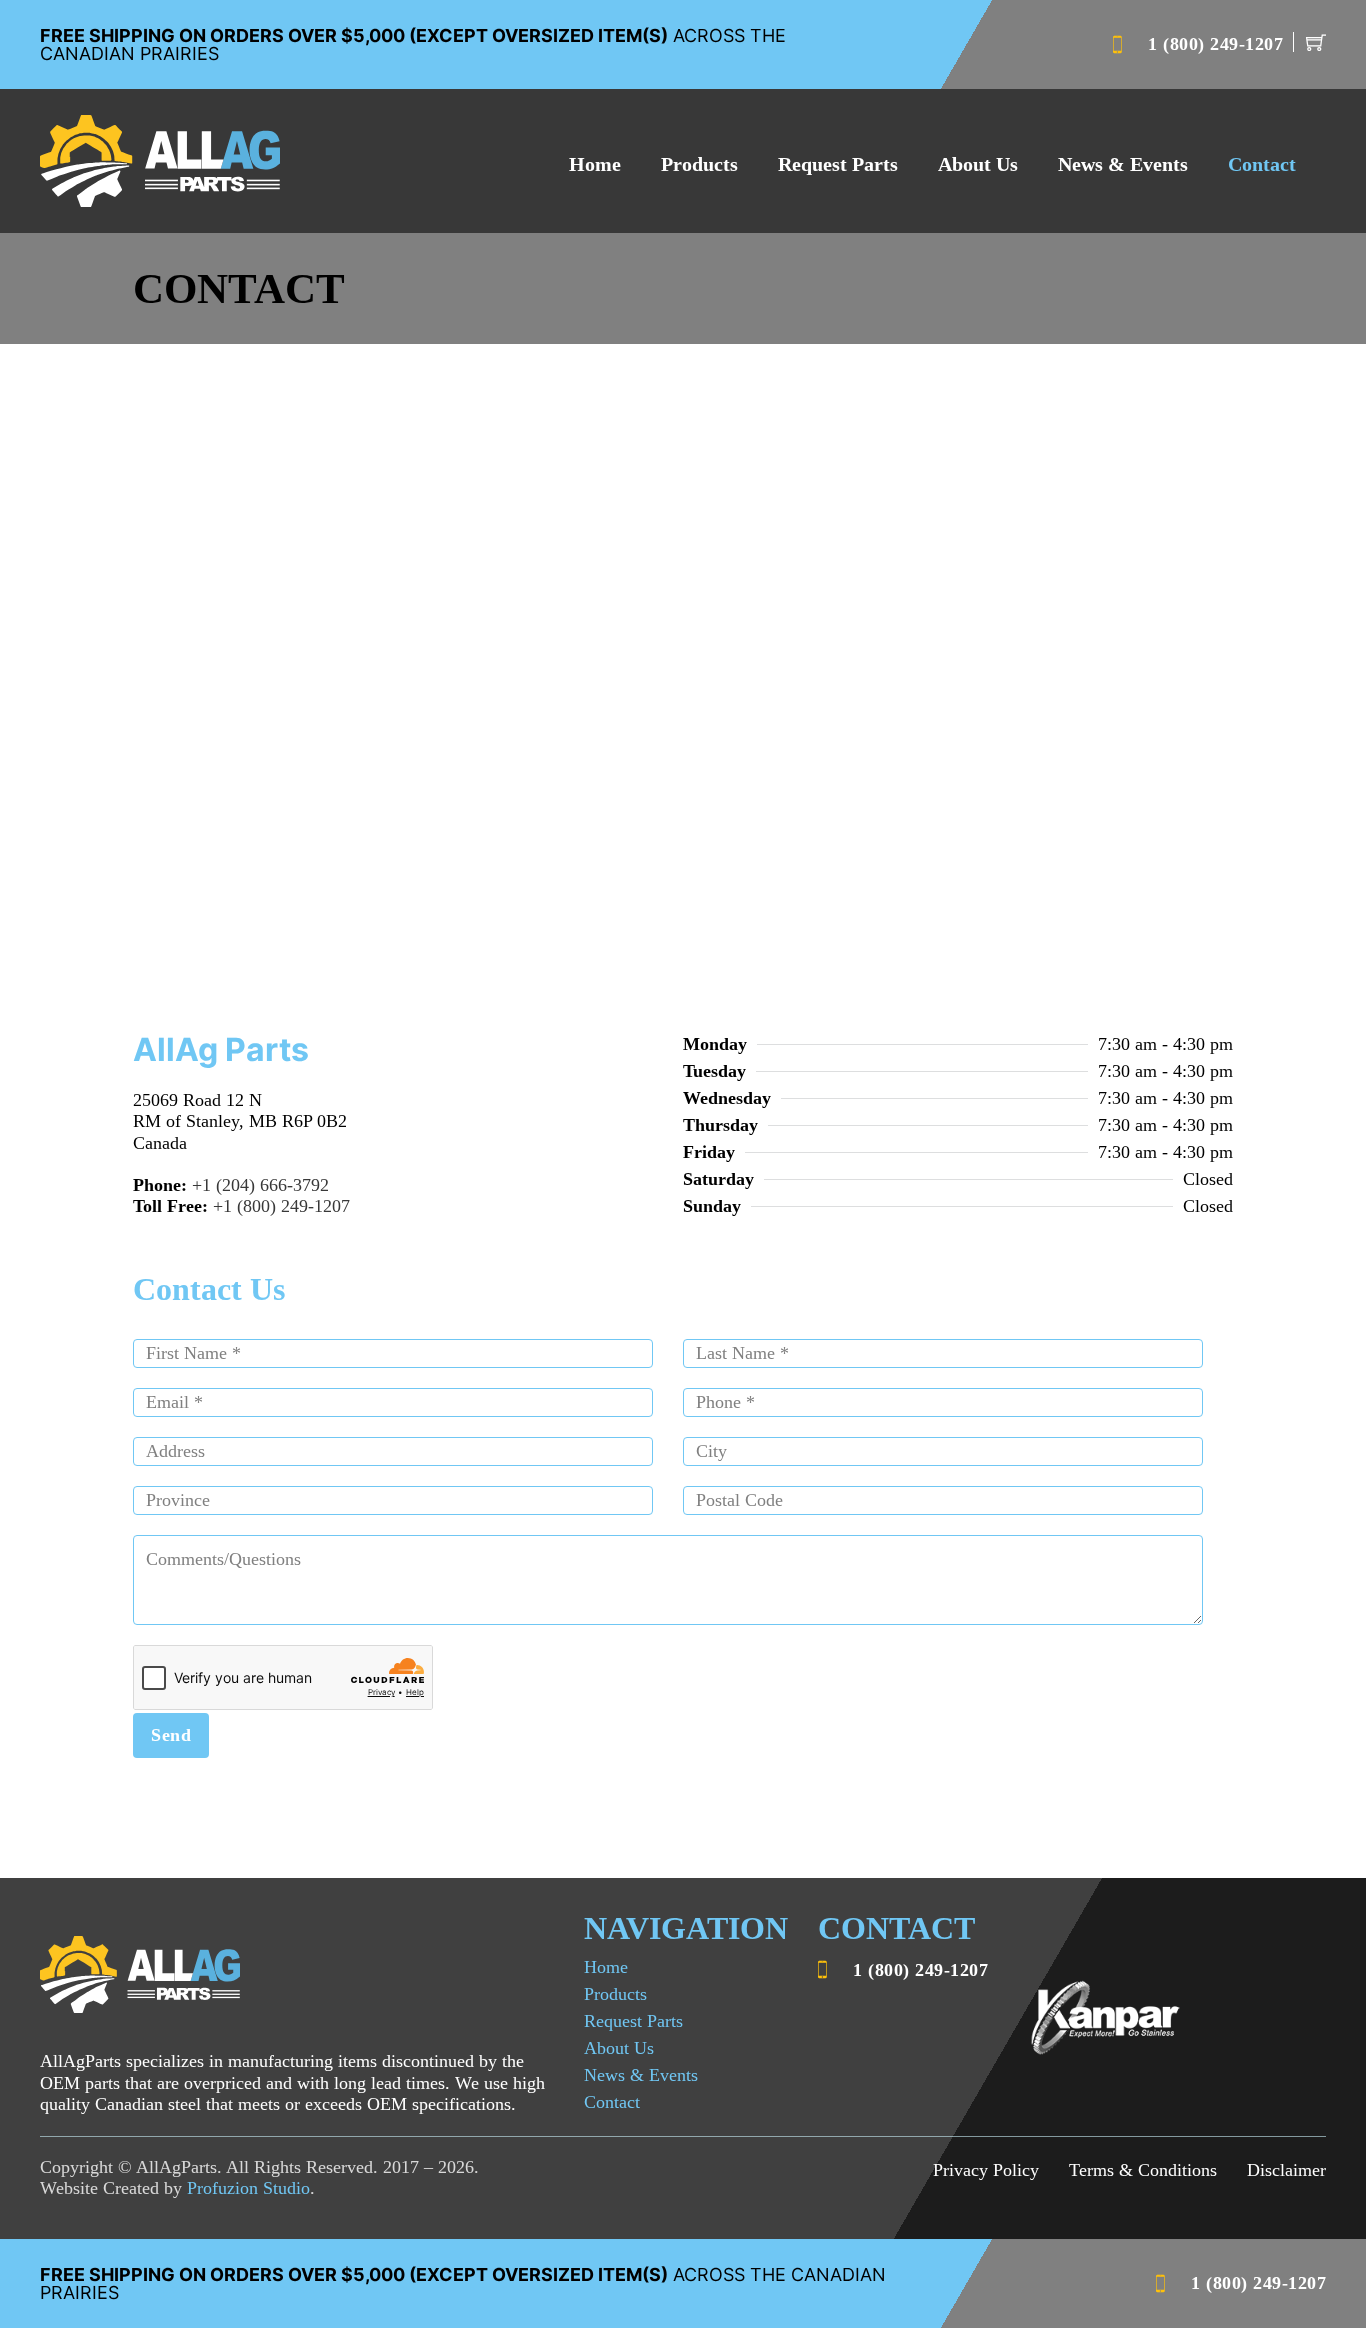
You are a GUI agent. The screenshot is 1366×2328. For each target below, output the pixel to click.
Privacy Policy (986, 2170)
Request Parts (838, 164)
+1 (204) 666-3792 (260, 1185)
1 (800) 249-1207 (1215, 44)
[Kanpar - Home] (160, 161)
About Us (978, 164)
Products (699, 164)
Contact (1262, 164)
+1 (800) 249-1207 (281, 1206)
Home (595, 164)
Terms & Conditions (1143, 2170)
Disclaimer (1286, 2170)
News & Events (1123, 164)
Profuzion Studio (248, 2188)
